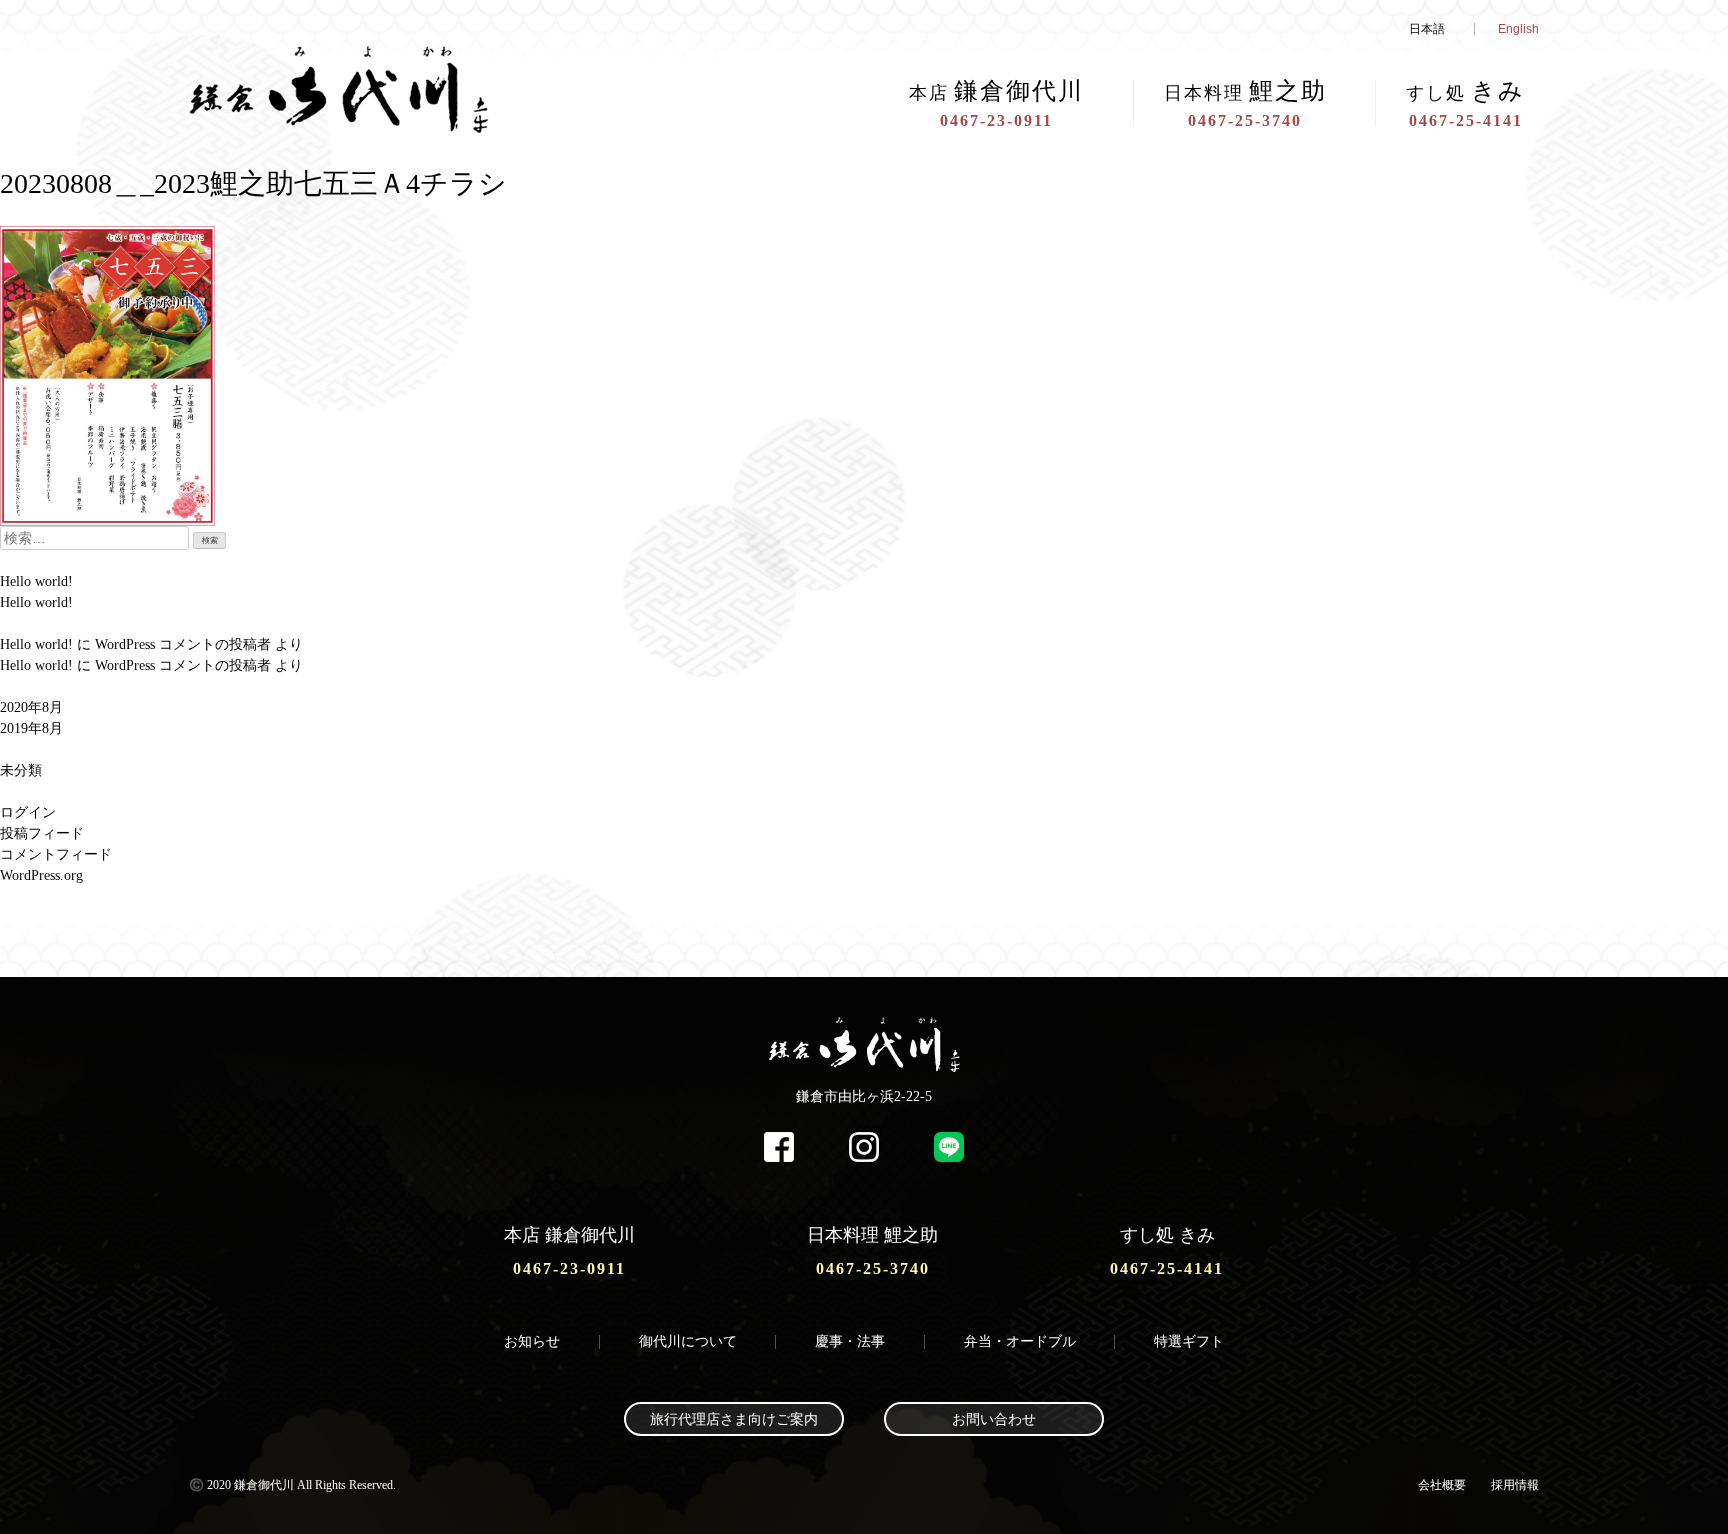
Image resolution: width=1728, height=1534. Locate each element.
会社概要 (1442, 1485)
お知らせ (532, 1341)
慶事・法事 (850, 1341)
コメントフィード (56, 854)
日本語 (1427, 29)
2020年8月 (31, 707)
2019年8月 (31, 728)
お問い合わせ (994, 1419)
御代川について (688, 1341)
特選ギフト (1189, 1341)
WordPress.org (41, 875)
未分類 (21, 770)
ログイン (28, 812)
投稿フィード (42, 833)
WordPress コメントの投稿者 (183, 644)
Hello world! (36, 581)
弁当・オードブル (1020, 1341)
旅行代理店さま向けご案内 (734, 1419)
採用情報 (1515, 1485)
